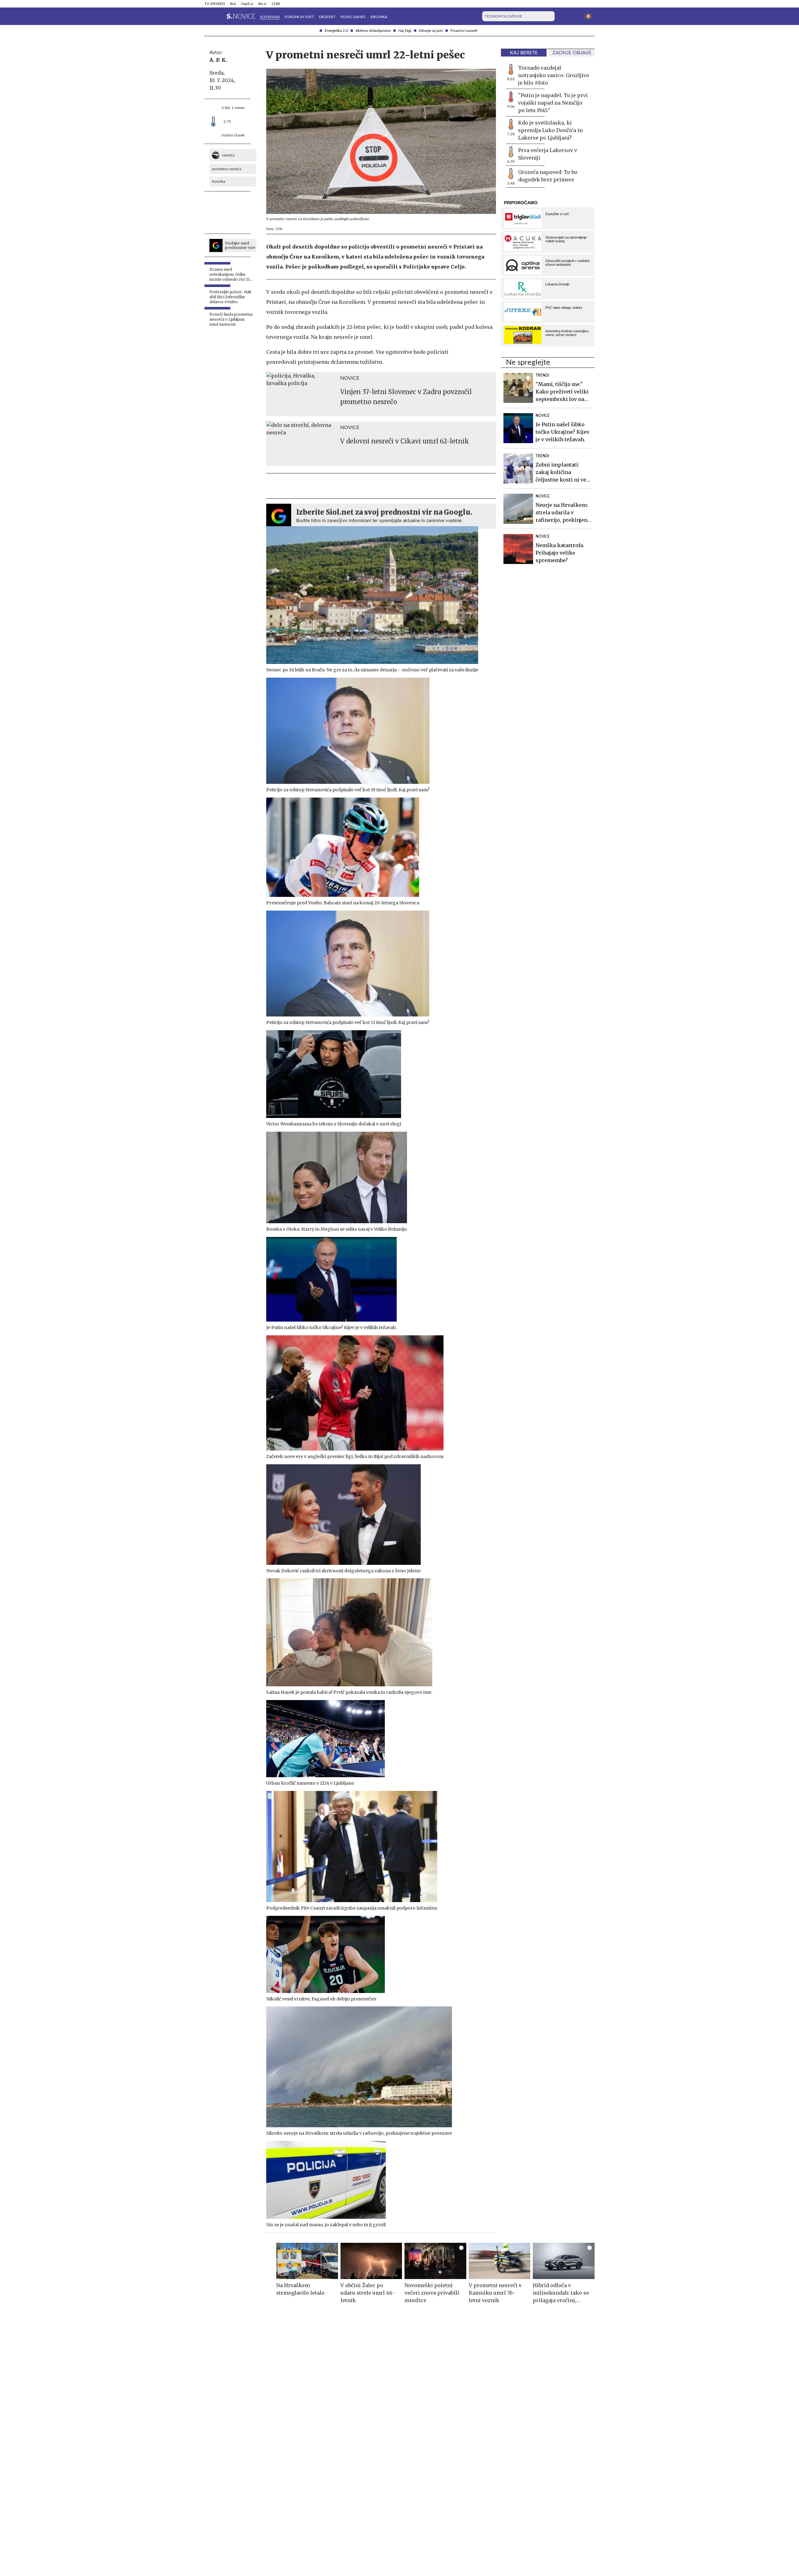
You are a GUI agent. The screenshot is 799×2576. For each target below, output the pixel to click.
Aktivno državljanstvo (373, 31)
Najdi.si (247, 4)
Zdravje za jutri (431, 31)
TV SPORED (215, 4)
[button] (208, 16)
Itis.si (262, 4)
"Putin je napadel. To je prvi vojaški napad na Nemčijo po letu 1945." (553, 103)
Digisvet (327, 17)
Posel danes (353, 17)
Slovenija (270, 17)
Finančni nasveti (464, 31)
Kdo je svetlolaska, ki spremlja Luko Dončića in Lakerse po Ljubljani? (550, 130)
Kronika (379, 17)
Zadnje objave (572, 53)
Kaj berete (524, 53)
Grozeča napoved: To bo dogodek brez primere (548, 176)
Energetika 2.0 (336, 31)
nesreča (228, 155)
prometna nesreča (227, 169)
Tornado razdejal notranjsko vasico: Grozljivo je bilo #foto (554, 75)
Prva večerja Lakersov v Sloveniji (548, 154)
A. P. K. (218, 60)
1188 (276, 4)
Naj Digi (405, 31)
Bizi (233, 4)
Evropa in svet (299, 17)
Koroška (219, 181)
